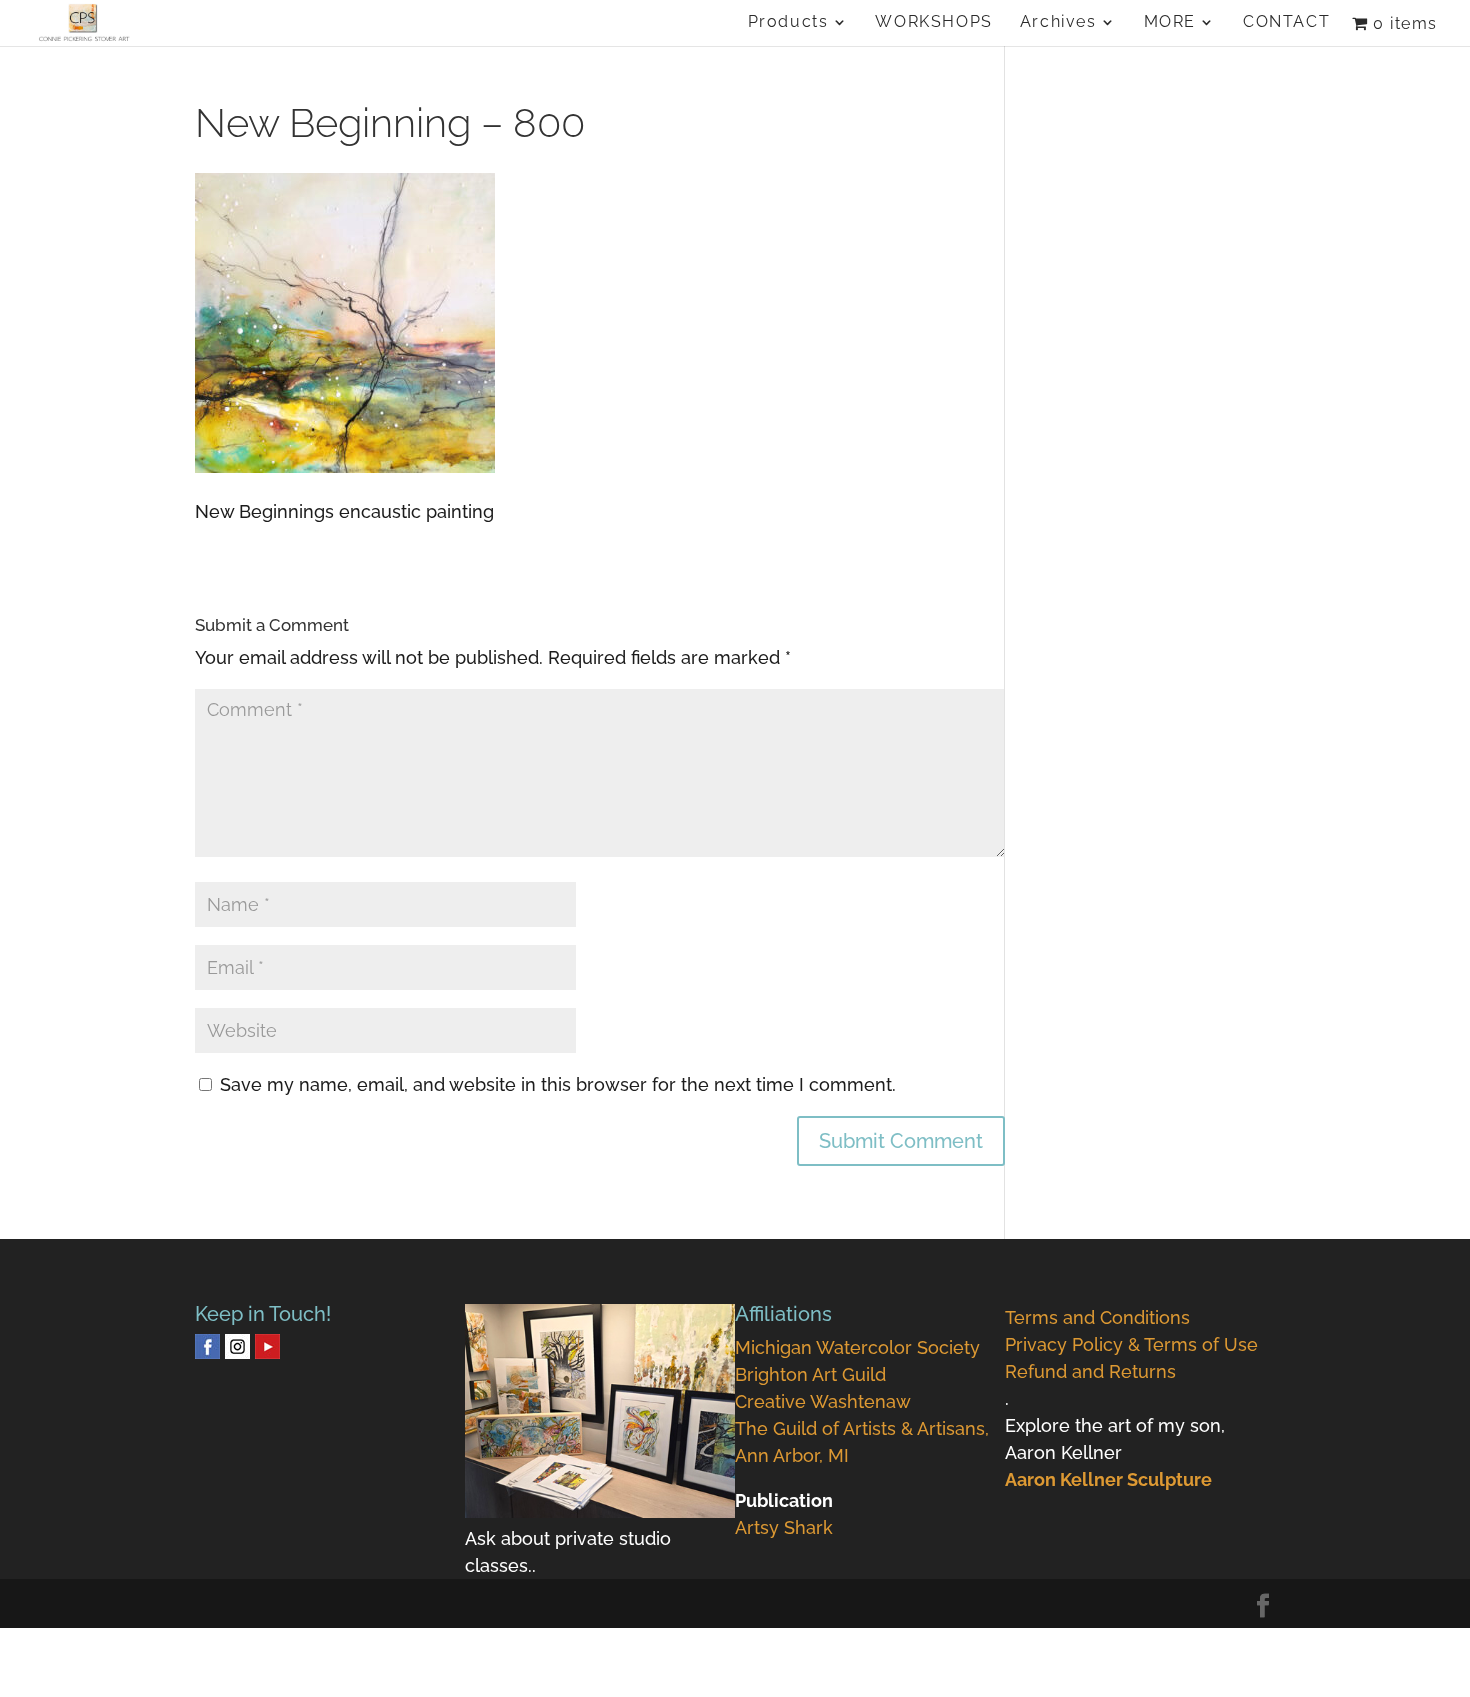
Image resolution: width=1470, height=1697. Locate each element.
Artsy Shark (784, 1527)
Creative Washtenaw (823, 1401)
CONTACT (1286, 23)
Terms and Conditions (1097, 1317)
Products (788, 23)
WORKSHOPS (933, 23)
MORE (1170, 23)
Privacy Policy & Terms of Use (1131, 1344)
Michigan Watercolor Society (857, 1347)
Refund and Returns (1090, 1371)
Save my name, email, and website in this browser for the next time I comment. (558, 1084)
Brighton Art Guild (810, 1374)
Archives (1058, 23)
